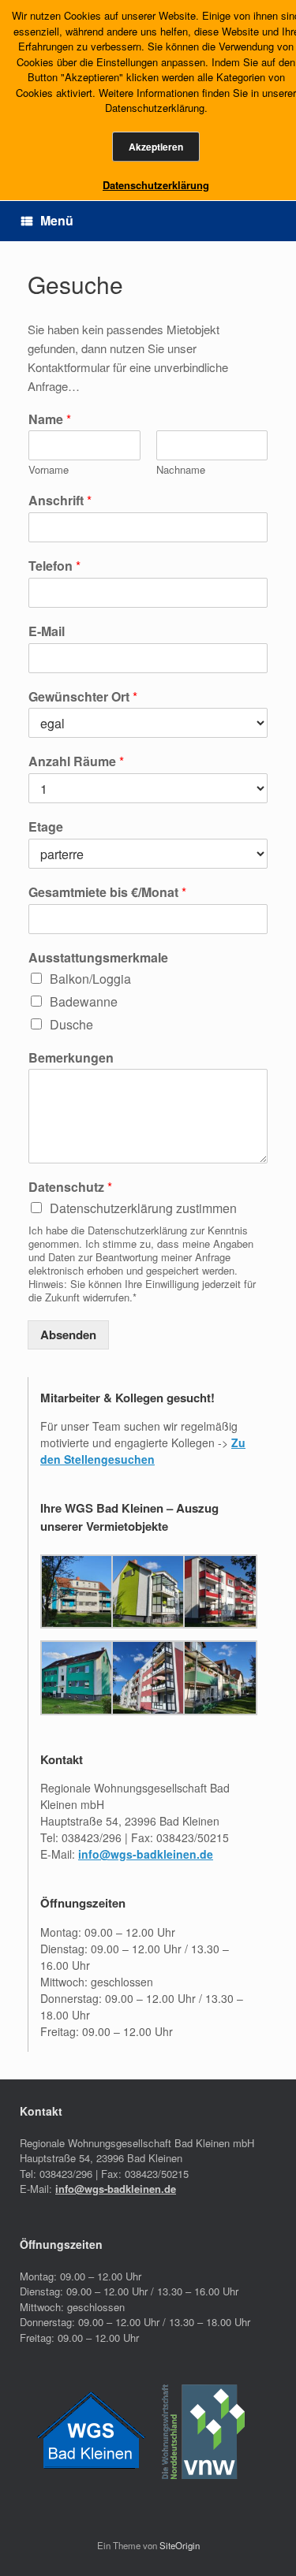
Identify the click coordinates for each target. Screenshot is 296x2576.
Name (50, 420)
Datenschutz (70, 1187)
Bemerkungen (71, 1058)
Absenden (68, 1335)
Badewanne (84, 1001)
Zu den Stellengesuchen (143, 1451)
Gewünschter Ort (83, 697)
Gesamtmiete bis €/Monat (107, 893)
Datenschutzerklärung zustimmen (143, 1208)
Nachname (181, 470)
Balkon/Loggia (90, 979)
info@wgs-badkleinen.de (146, 1854)
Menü (57, 220)
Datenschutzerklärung (156, 185)
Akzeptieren (156, 147)
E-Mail (47, 632)
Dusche (71, 1024)
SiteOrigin (180, 2545)
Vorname (49, 470)
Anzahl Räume (76, 762)
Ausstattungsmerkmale (98, 958)
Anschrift (60, 501)
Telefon (54, 566)
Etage (46, 827)
